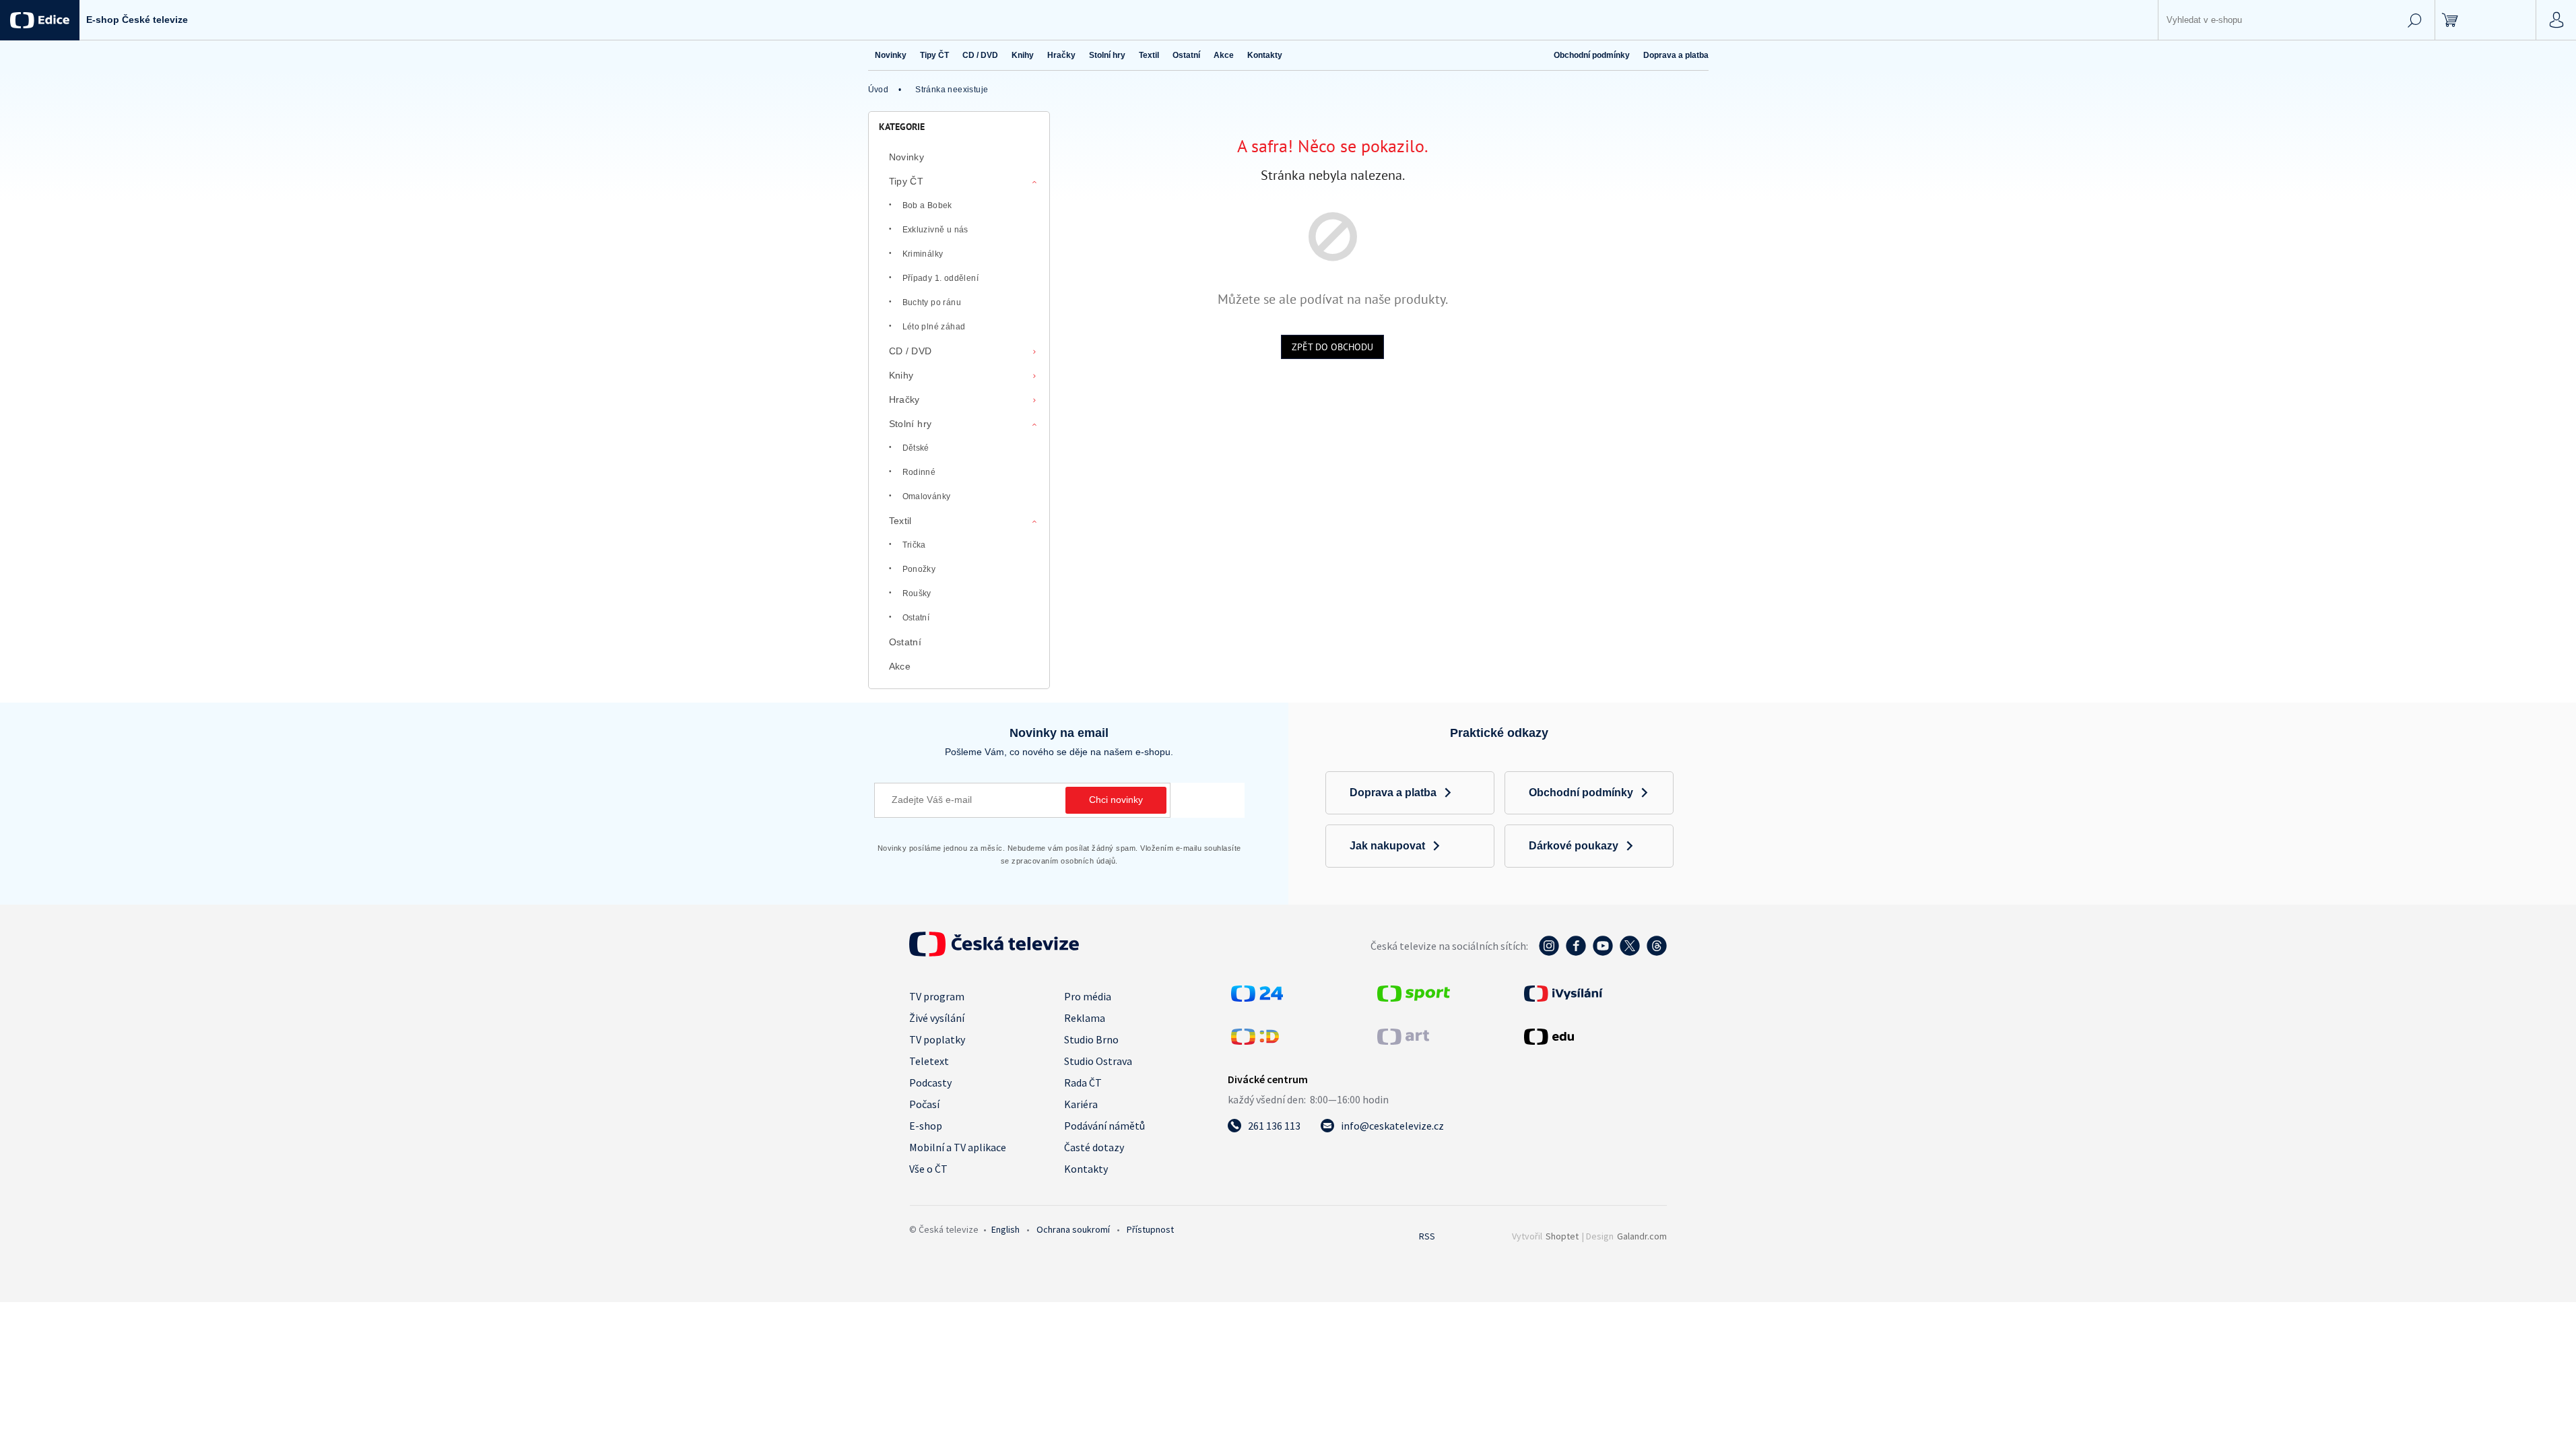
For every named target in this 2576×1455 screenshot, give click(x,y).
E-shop (926, 1126)
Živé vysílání (937, 1018)
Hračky (904, 399)
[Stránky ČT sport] (1414, 998)
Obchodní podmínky (1592, 55)
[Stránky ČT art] (1403, 1041)
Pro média (1088, 996)
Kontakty (1086, 1169)
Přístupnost (1150, 1229)
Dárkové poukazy (1574, 846)
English (1005, 1229)
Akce (900, 666)
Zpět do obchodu (1332, 347)
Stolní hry (911, 424)
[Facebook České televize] (1576, 952)
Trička (914, 545)
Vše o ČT (928, 1169)
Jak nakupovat (1387, 846)
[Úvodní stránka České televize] (994, 952)
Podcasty (930, 1082)
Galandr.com (1642, 1236)
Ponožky (919, 569)
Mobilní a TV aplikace (958, 1147)
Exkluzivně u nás (935, 230)
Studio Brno (1091, 1039)
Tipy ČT (906, 181)
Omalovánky (927, 496)
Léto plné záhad (934, 327)
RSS (1427, 1236)
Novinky (907, 157)
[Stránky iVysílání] (1594, 994)
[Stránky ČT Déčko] (1255, 1041)
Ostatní (916, 618)
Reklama (1085, 1018)
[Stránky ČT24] (1257, 998)
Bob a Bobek (927, 205)
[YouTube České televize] (1603, 952)
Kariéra (1081, 1104)
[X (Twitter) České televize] (1630, 952)
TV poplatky (937, 1039)
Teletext (929, 1061)
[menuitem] (891, 55)
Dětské (916, 448)
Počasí (924, 1104)
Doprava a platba (1676, 55)
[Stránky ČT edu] (1594, 1037)
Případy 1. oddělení (941, 278)
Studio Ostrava (1098, 1061)
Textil (900, 521)
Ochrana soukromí (1073, 1229)
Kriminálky (923, 254)
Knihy (901, 375)
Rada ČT (1083, 1082)
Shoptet (1562, 1236)
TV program (937, 996)
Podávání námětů (1104, 1126)
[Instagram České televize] (1549, 952)
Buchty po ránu (932, 302)
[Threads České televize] (1657, 952)
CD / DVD (911, 351)
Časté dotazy (1094, 1147)
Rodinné (919, 472)
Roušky (917, 593)
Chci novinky (1116, 800)
